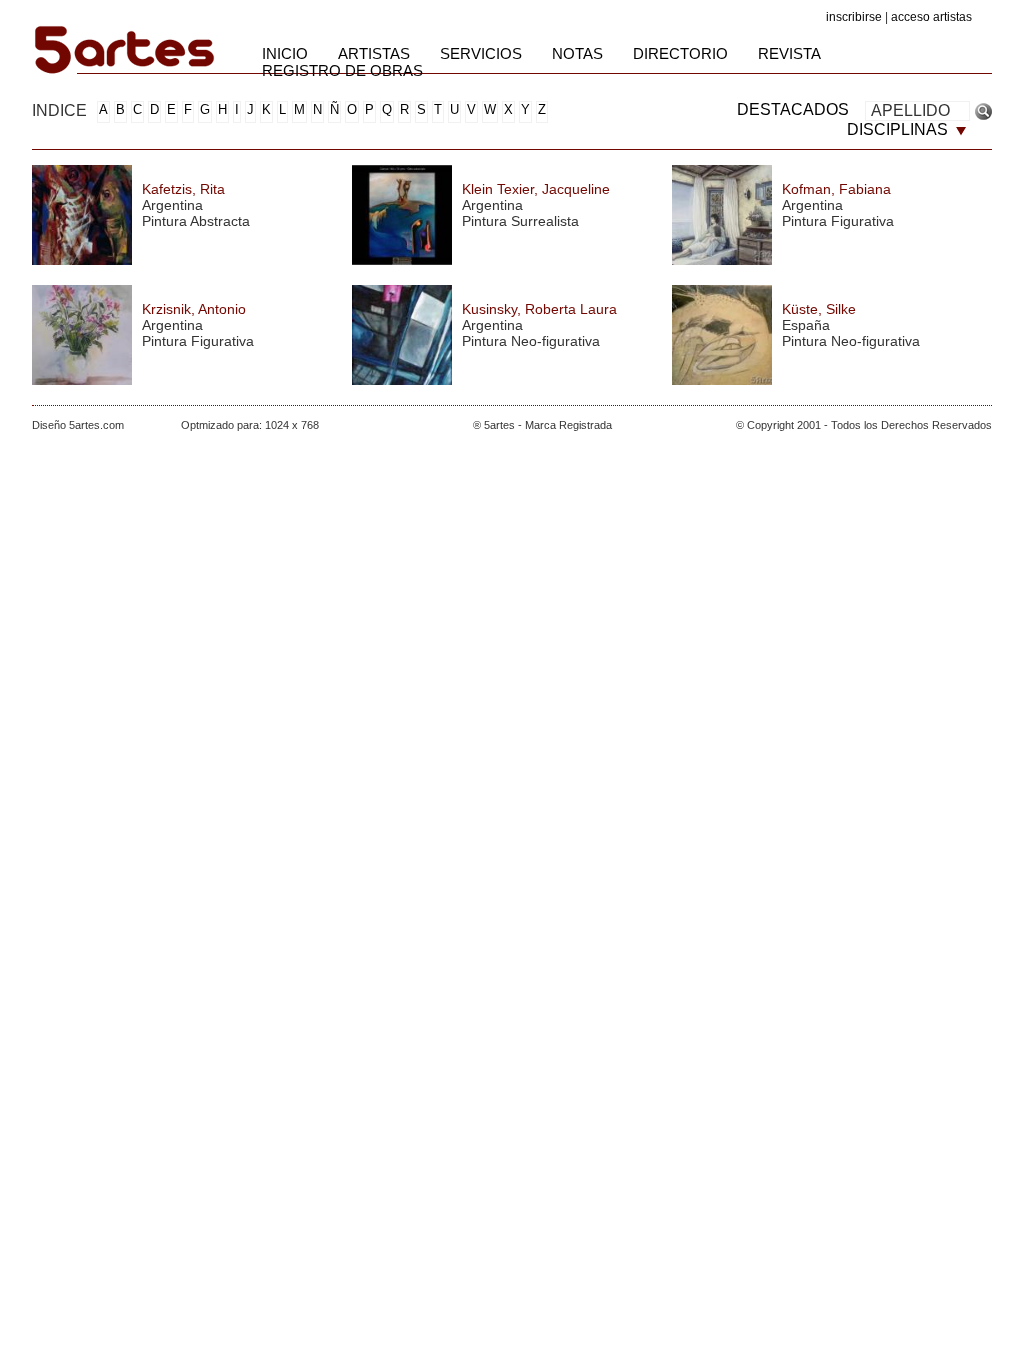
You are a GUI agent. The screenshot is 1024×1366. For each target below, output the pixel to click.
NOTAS (577, 53)
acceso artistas (931, 17)
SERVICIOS (481, 53)
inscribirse (854, 17)
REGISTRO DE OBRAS (342, 70)
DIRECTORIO (680, 53)
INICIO (285, 53)
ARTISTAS (374, 53)
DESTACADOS (793, 109)
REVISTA (789, 53)
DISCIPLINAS (899, 129)
